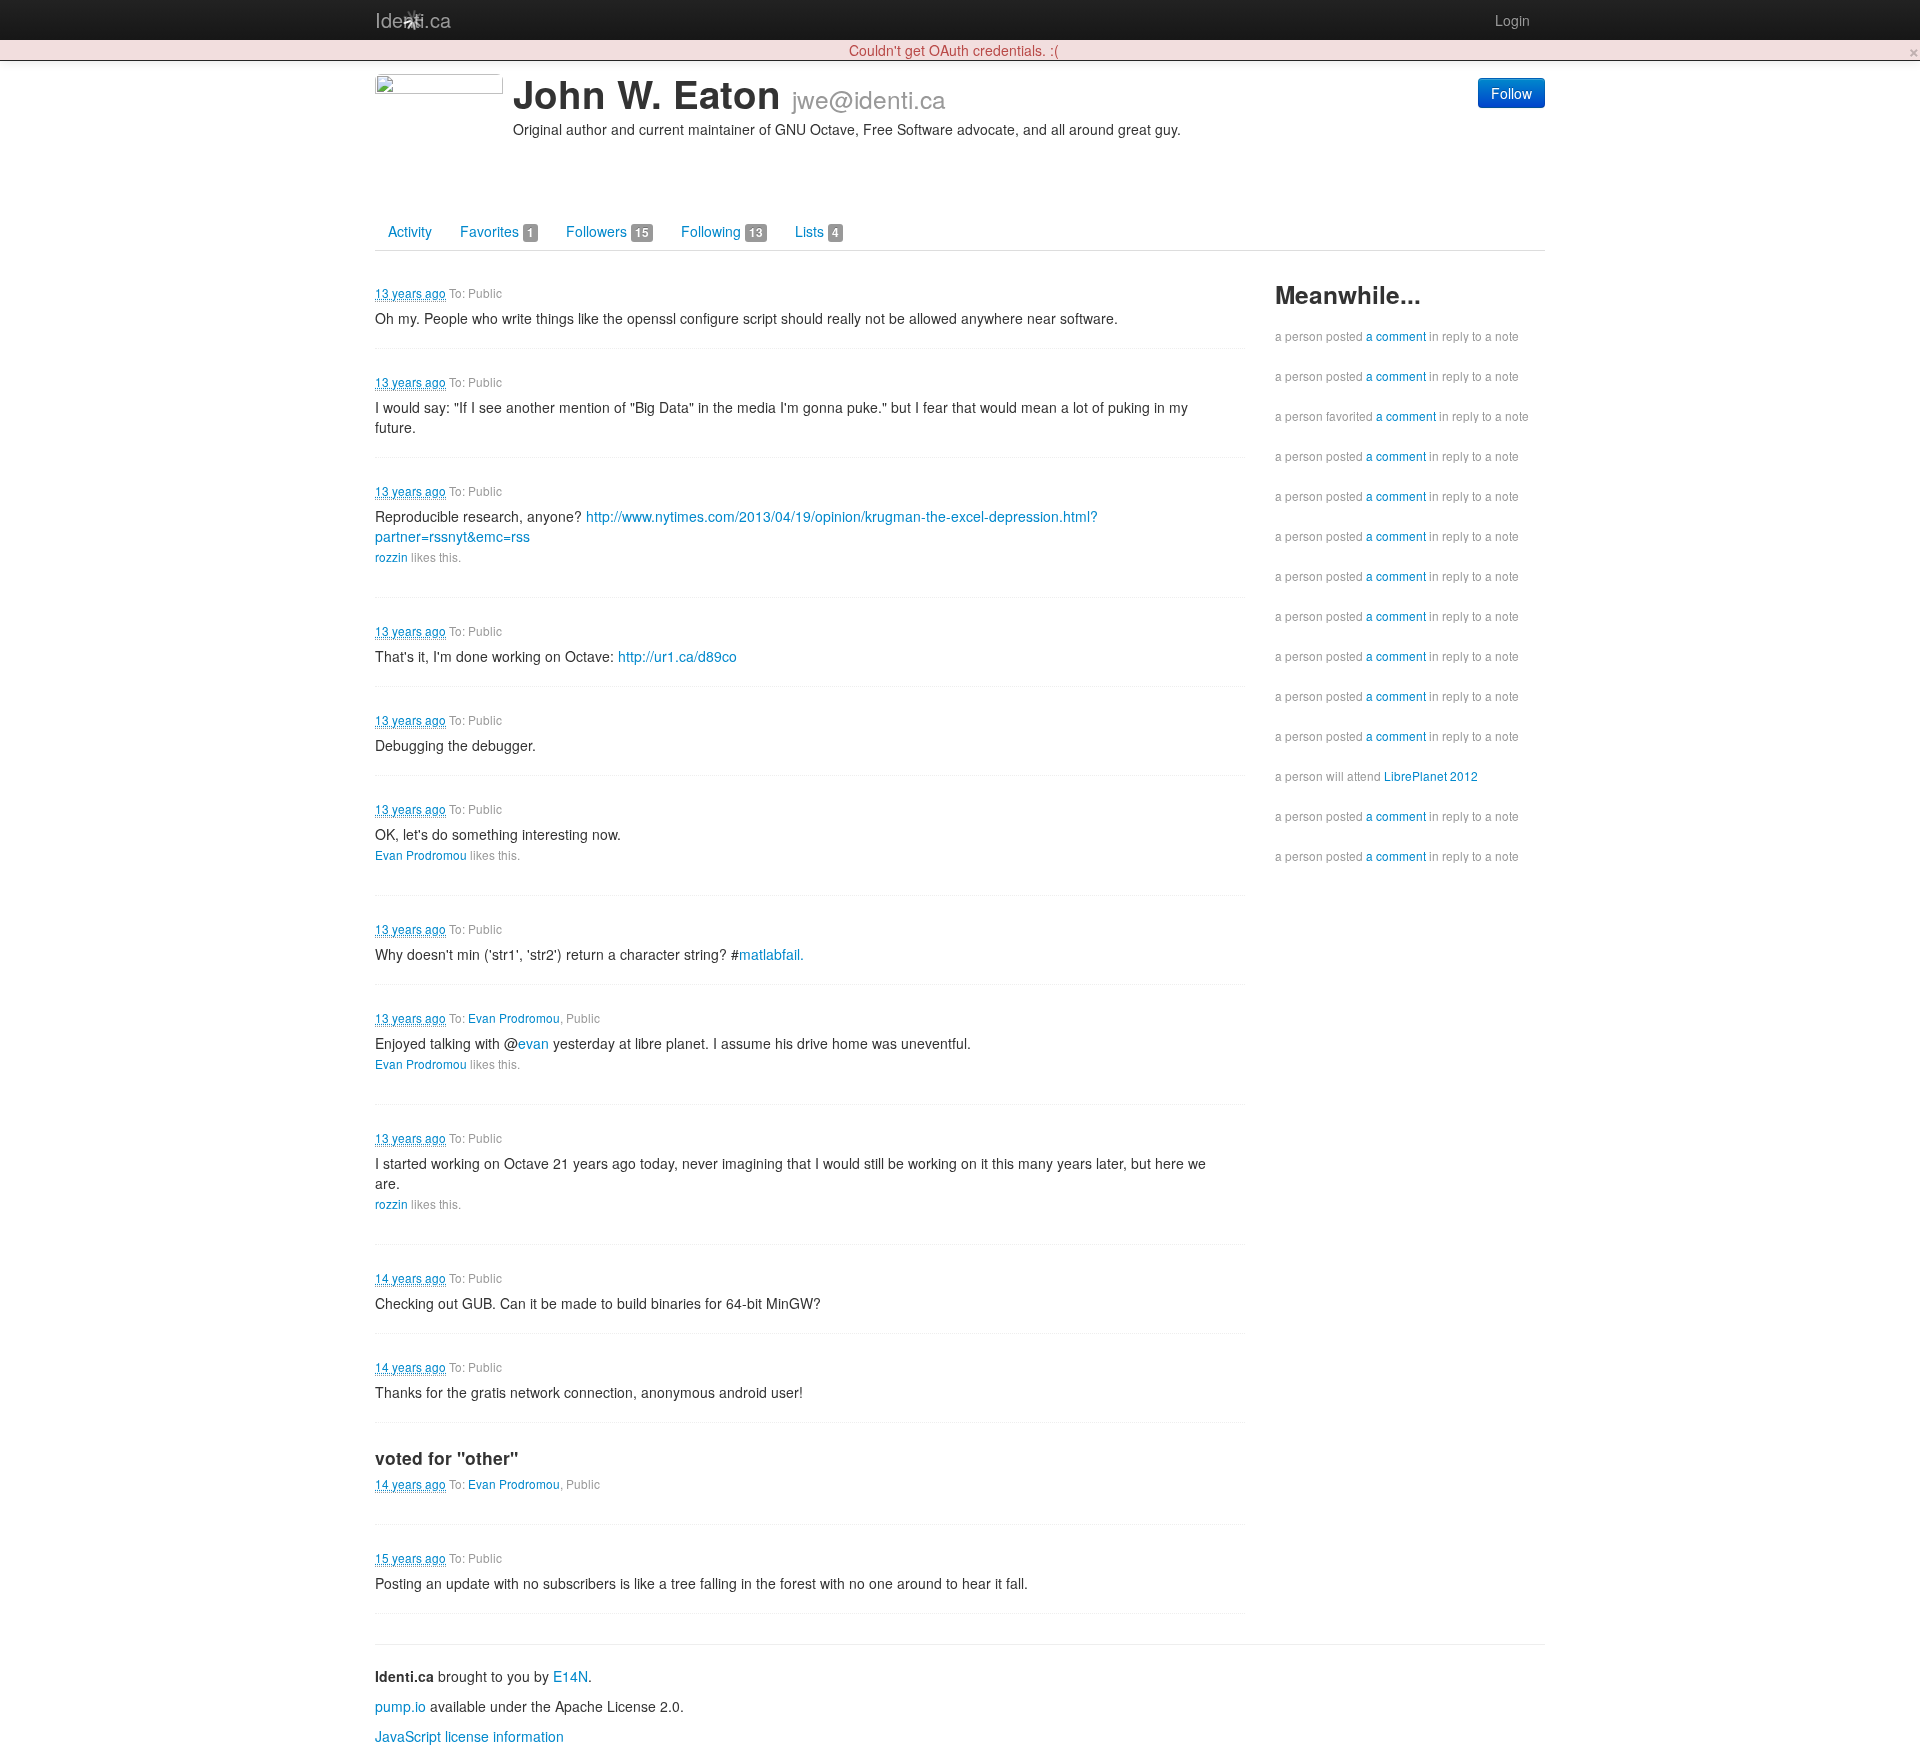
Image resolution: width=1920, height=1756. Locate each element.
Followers (607, 231)
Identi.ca (413, 19)
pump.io (400, 1706)
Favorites (497, 231)
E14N (570, 1676)
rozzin (391, 556)
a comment (1396, 335)
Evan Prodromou (421, 854)
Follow (1511, 93)
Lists (817, 231)
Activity (410, 231)
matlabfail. (771, 954)
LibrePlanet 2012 (1431, 775)
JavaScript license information (469, 1736)
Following (722, 231)
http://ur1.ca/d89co (677, 656)
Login (1512, 20)
